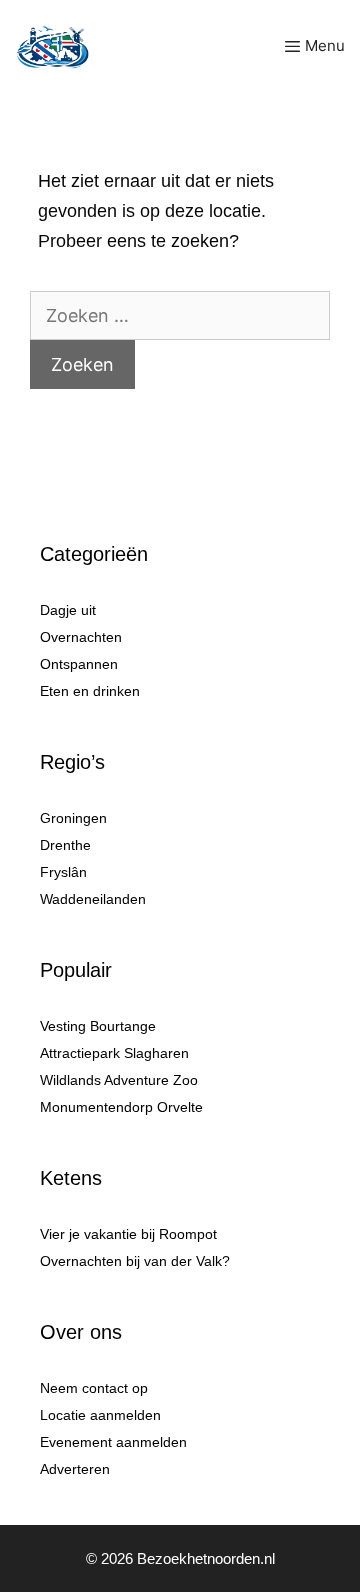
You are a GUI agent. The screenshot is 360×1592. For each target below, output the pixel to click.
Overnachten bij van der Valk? (135, 1261)
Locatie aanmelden (100, 1415)
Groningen (73, 818)
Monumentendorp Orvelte (121, 1107)
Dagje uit (68, 610)
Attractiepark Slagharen (114, 1053)
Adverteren (75, 1469)
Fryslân (63, 872)
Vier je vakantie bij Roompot (128, 1234)
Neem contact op (94, 1388)
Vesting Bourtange (98, 1026)
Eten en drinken (90, 691)
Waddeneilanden (93, 899)
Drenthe (65, 845)
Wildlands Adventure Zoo (119, 1080)
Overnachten (81, 637)
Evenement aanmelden (113, 1442)
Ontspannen (79, 664)
